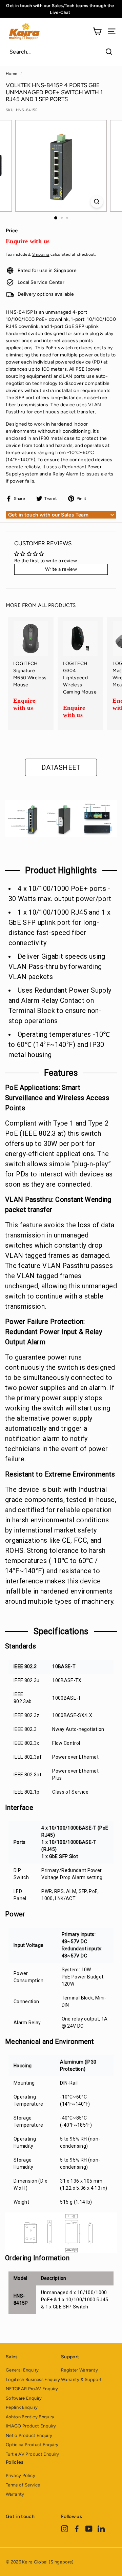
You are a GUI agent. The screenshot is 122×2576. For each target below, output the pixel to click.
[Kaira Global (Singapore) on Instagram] (65, 2529)
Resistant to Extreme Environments (60, 1474)
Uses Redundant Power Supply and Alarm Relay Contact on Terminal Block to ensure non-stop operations (60, 1006)
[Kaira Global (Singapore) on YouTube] (89, 2529)
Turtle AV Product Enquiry (33, 2454)
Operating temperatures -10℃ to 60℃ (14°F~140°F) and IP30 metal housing (59, 1045)
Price (12, 231)
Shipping (41, 254)
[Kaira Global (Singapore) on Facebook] (77, 2529)
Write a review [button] (61, 569)
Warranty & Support (81, 2379)
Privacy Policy (21, 2475)
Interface (19, 1808)
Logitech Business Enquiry (33, 2379)
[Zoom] (97, 202)
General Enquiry (22, 2370)
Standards (21, 1646)
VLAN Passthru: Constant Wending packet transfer (58, 1205)
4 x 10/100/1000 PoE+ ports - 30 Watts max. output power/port (60, 894)
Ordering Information (37, 2258)
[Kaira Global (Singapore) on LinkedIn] (101, 2529)
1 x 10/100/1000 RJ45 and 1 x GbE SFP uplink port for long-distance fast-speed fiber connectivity (60, 928)
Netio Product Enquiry (29, 2435)
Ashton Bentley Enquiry (30, 2417)
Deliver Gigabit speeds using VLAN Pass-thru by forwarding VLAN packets (57, 967)
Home (12, 74)
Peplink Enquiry (22, 2407)
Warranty (15, 2494)
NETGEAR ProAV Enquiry (32, 2389)
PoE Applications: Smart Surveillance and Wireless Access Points (57, 1098)
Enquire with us (28, 241)
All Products (57, 605)
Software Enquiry (24, 2398)
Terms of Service (23, 2485)
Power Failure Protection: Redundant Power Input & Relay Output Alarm (54, 1332)
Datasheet (61, 767)
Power (15, 1914)
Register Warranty (79, 2370)
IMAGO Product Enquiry (31, 2426)
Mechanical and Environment (49, 2042)
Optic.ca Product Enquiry (32, 2445)
